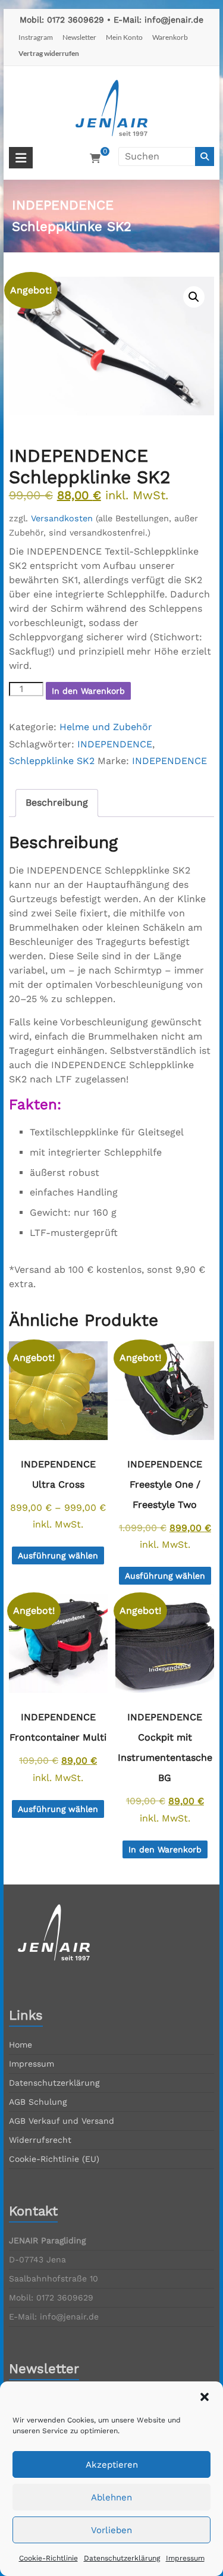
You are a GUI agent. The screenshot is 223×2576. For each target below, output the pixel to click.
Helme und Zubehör (106, 727)
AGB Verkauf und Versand (62, 2121)
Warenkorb (170, 37)
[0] (95, 159)
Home (21, 2045)
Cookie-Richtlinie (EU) (54, 2159)
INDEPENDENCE (115, 744)
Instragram (36, 37)
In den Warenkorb (88, 691)
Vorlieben (111, 2530)
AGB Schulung (38, 2102)
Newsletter (79, 37)
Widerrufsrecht (40, 2140)
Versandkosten (62, 518)
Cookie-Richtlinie (48, 2558)
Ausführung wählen (58, 1555)
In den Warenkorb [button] (165, 1849)
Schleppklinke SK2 (52, 761)
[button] (205, 2397)
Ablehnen (111, 2497)
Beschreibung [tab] (57, 802)
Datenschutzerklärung (122, 2558)
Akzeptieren (112, 2465)
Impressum (185, 2558)
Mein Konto (124, 37)
